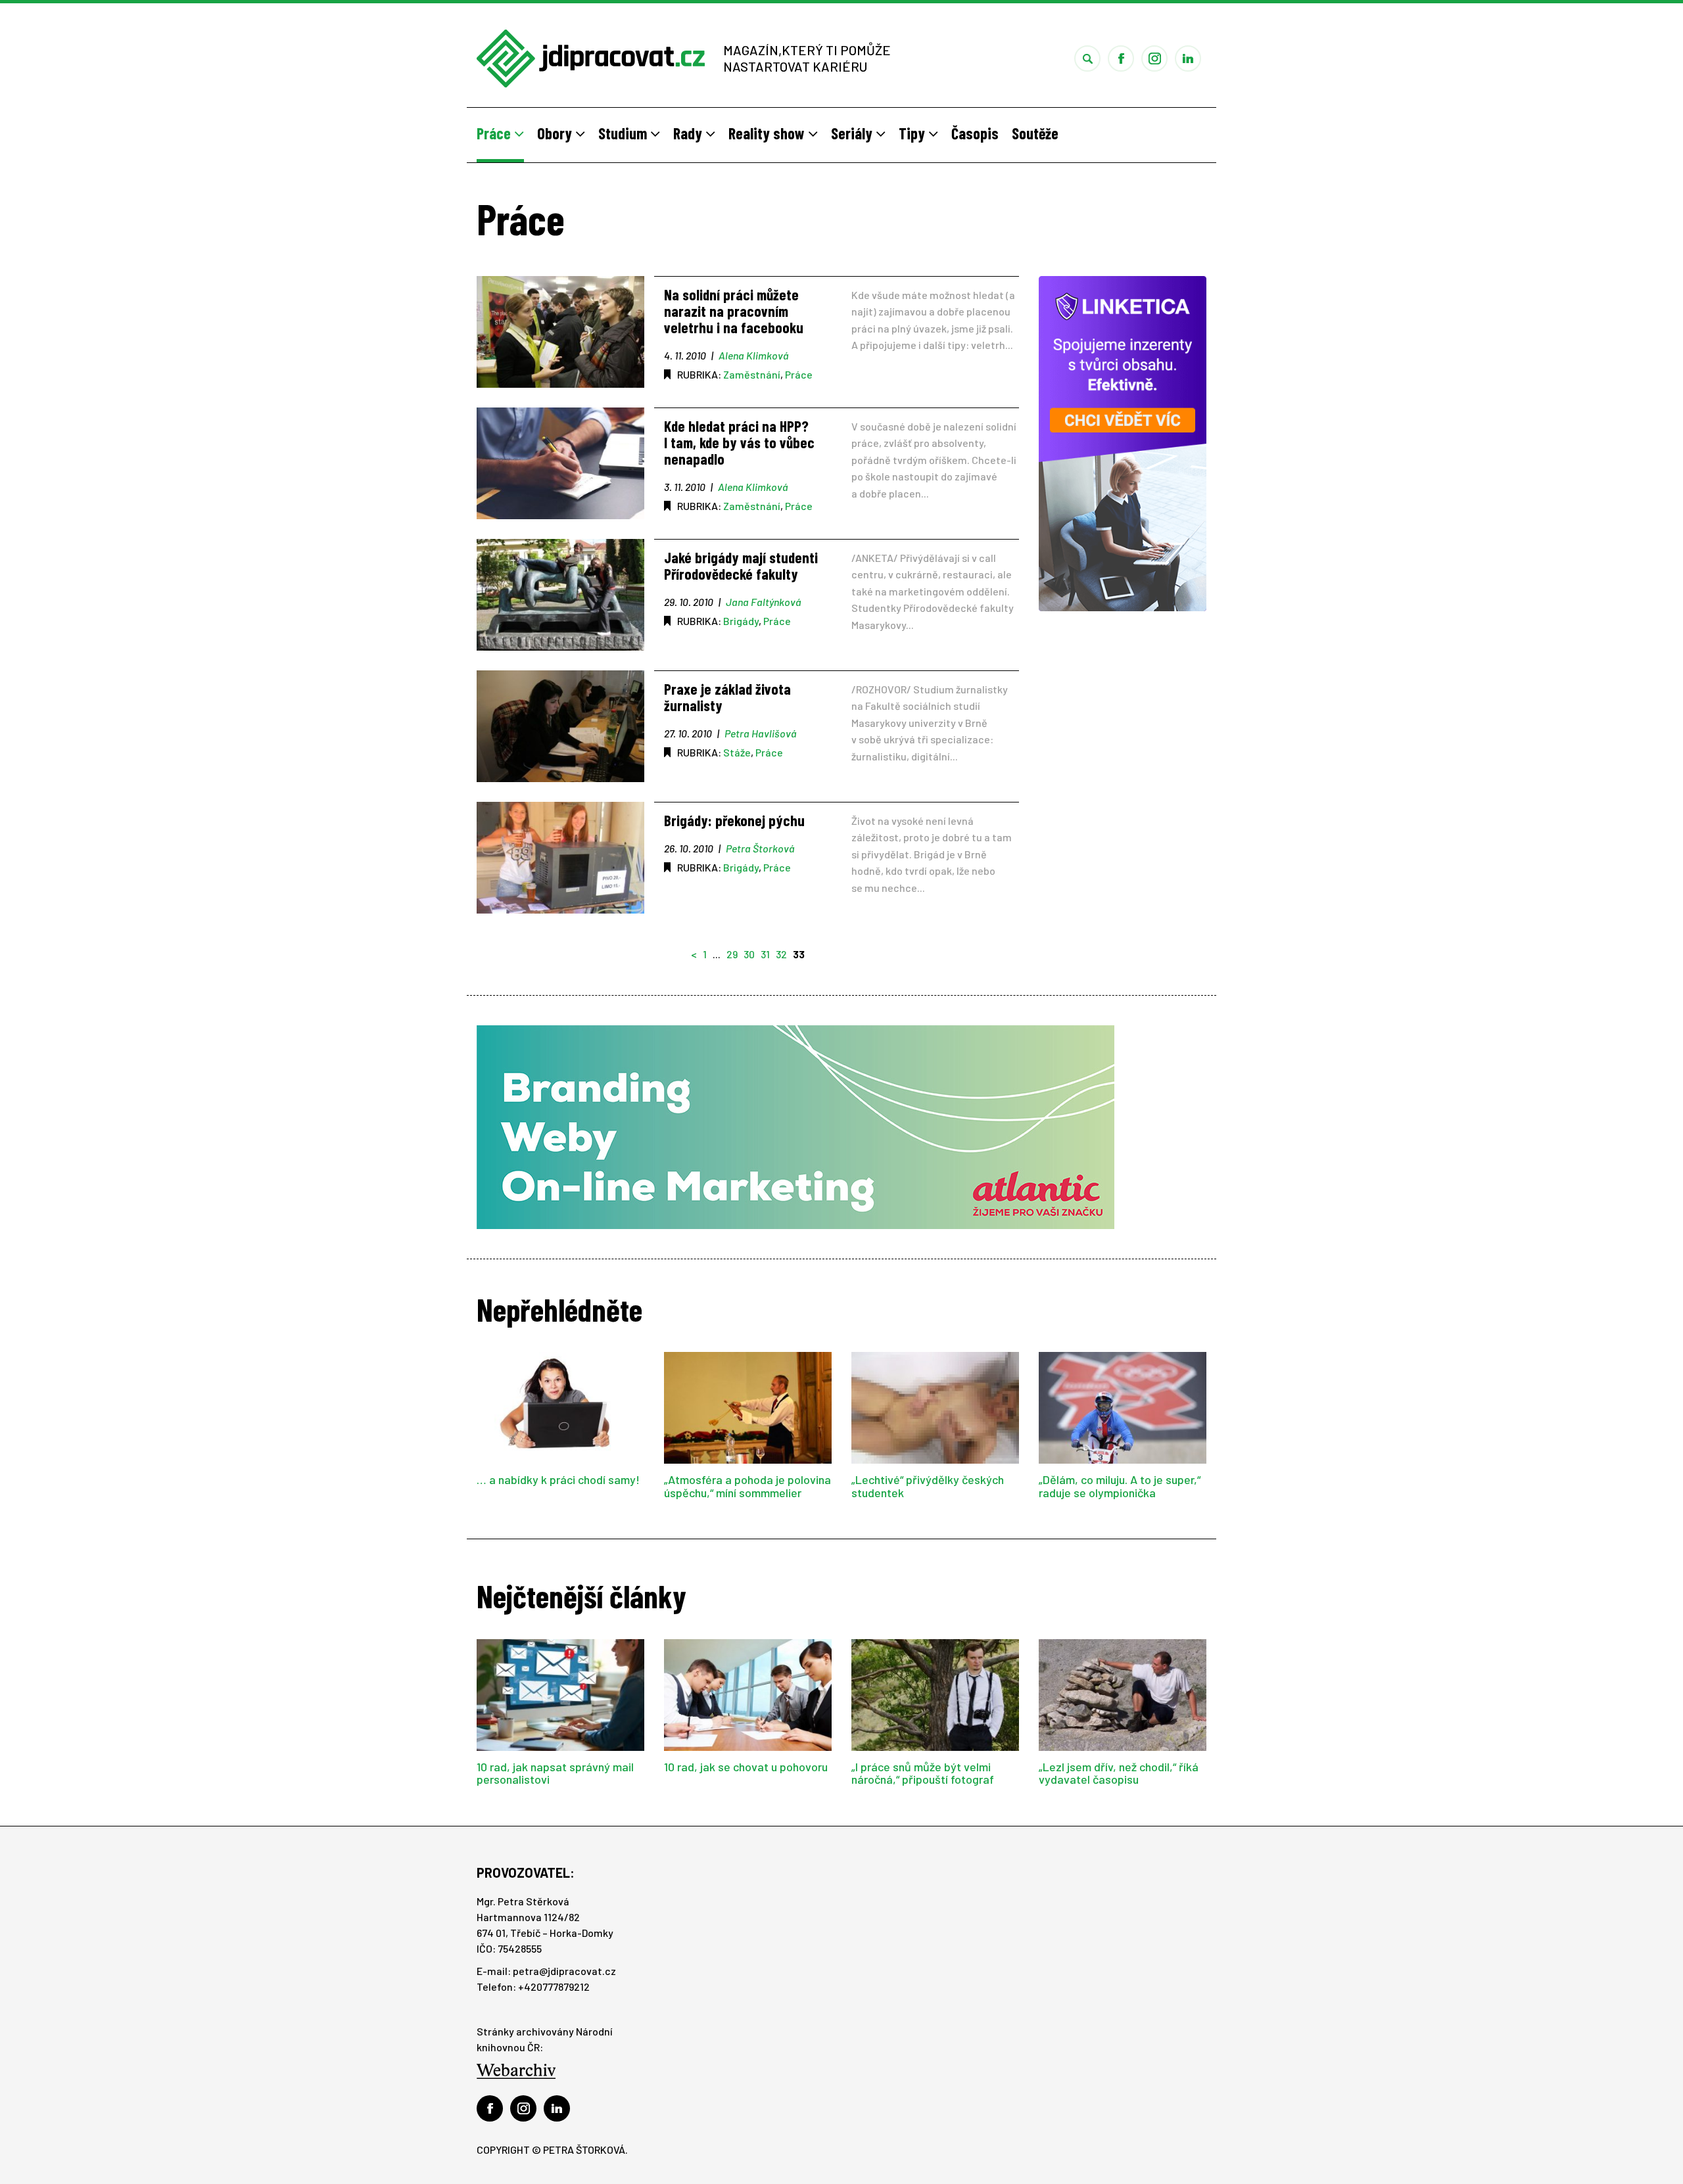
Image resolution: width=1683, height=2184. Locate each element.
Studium (624, 133)
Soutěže (1035, 133)
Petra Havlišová (760, 733)
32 (781, 954)
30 (749, 954)
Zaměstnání (752, 374)
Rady (689, 133)
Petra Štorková (760, 848)
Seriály (853, 133)
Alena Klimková (753, 355)
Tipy (913, 133)
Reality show (768, 133)
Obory (556, 133)
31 (765, 954)
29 (732, 954)
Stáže (737, 752)
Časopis (975, 133)
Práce (495, 133)
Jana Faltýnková (763, 602)
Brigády (741, 621)
